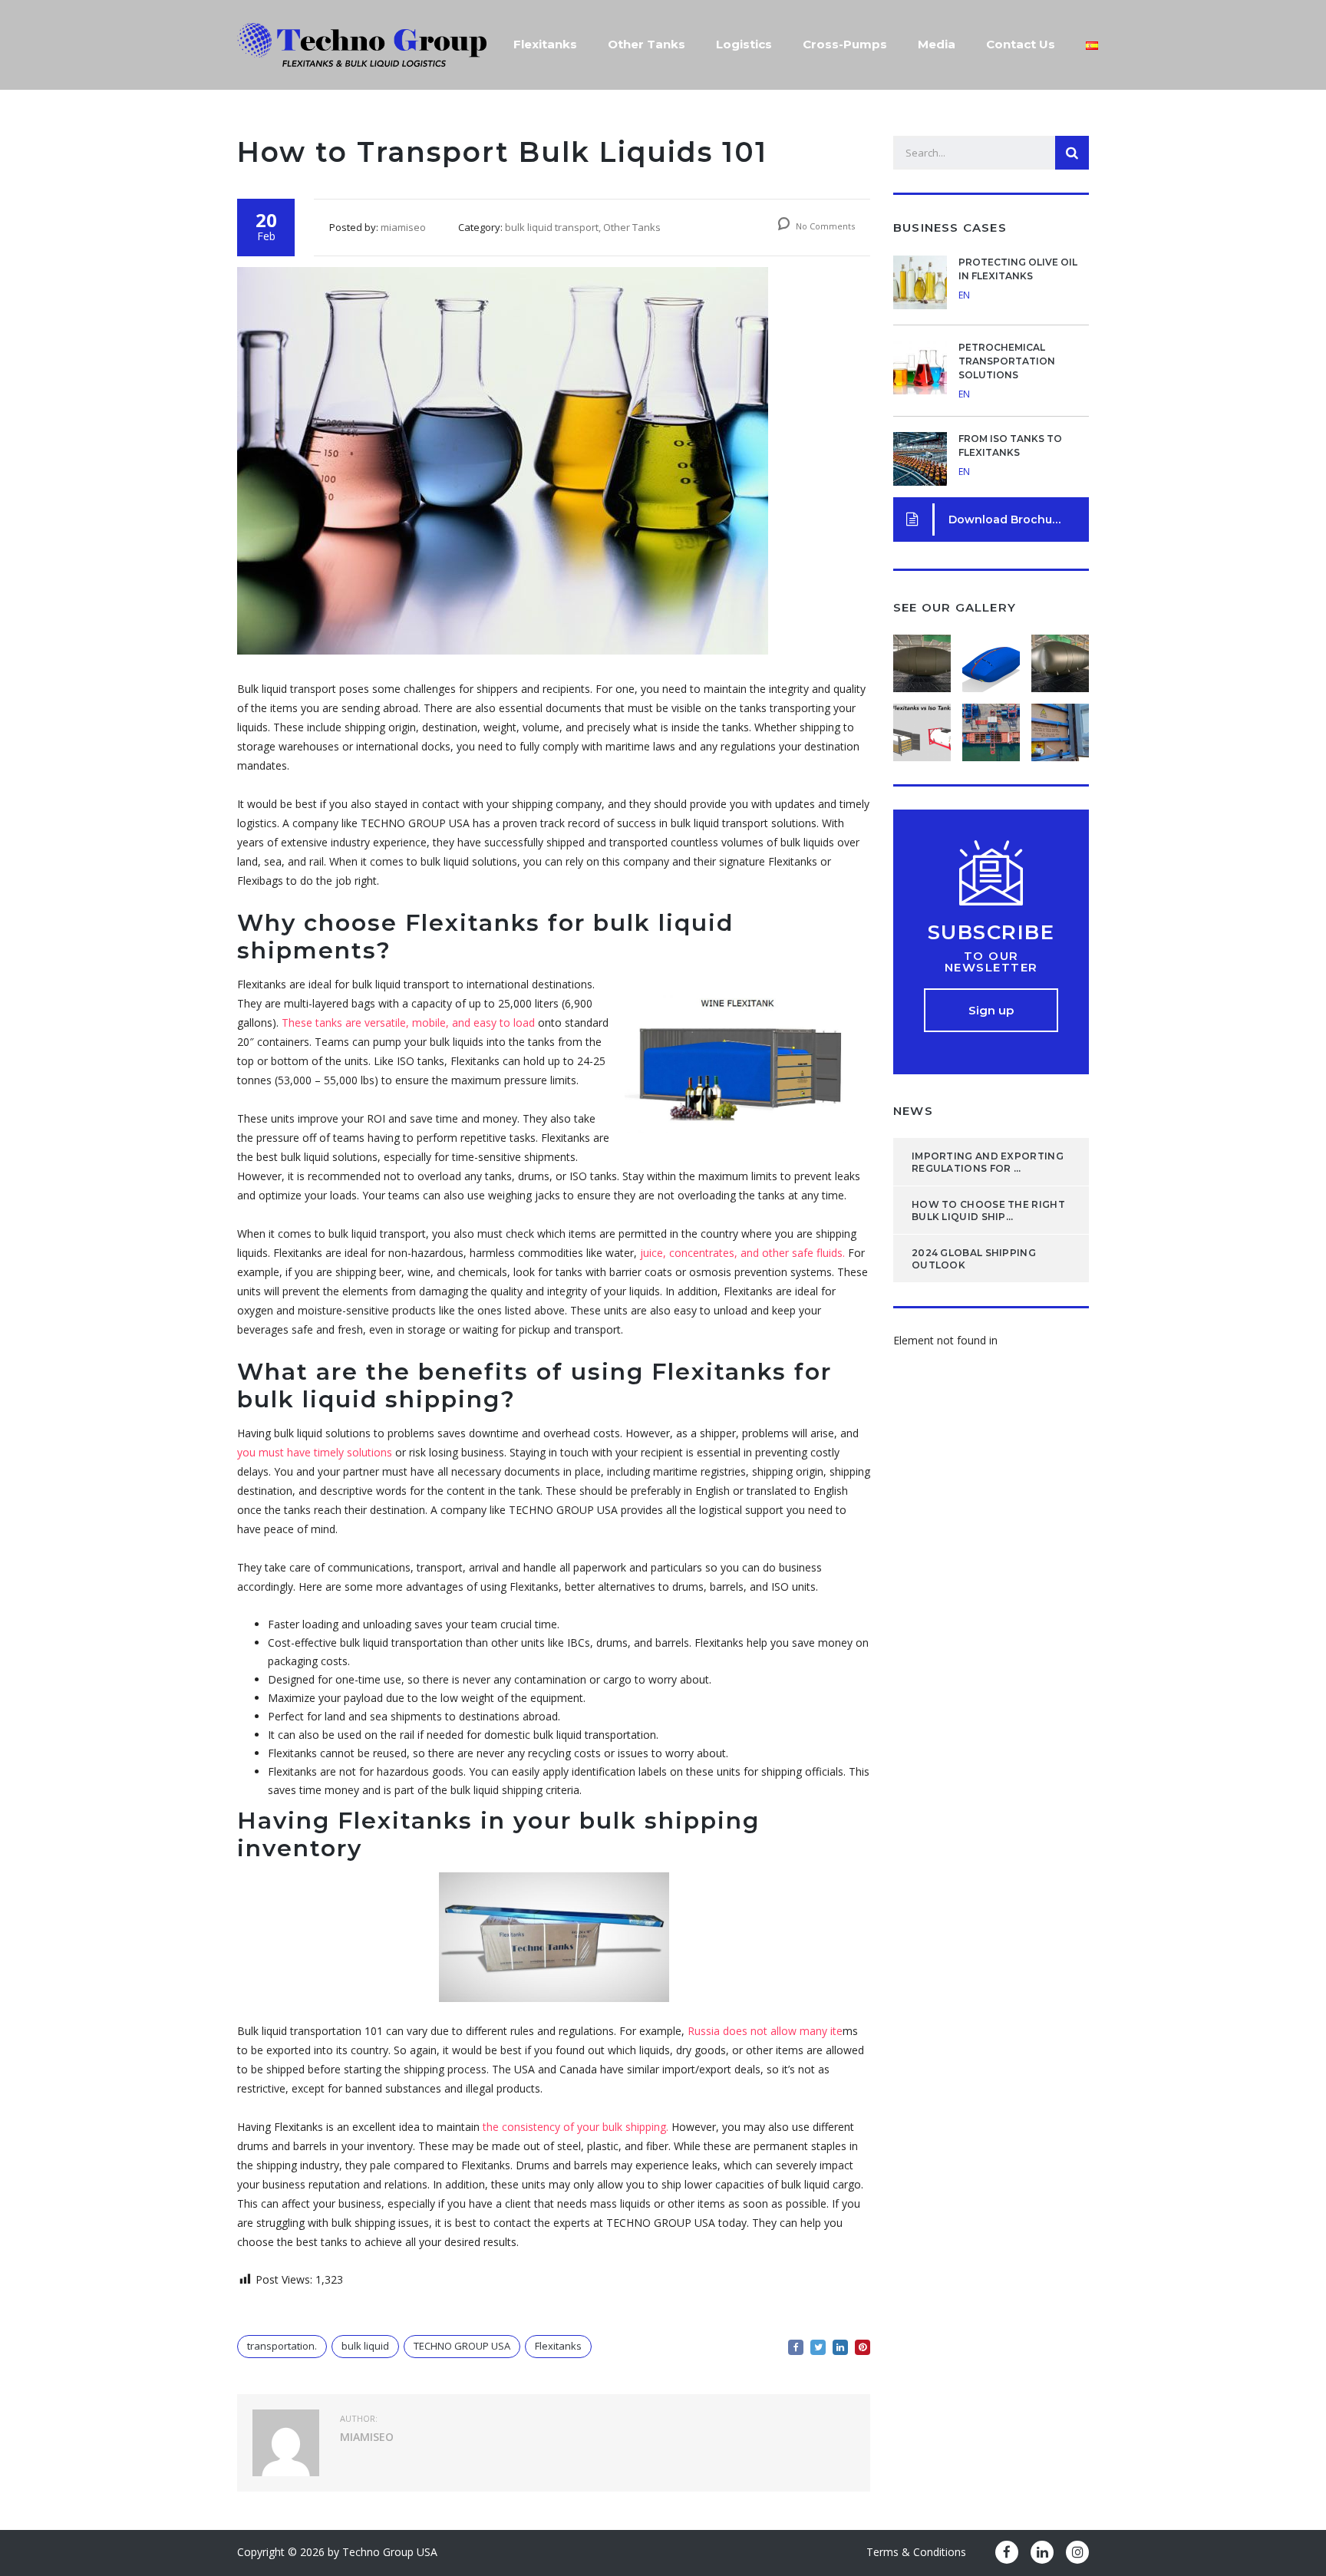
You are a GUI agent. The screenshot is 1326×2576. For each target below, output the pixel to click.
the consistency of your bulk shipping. (576, 2127)
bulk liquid (365, 2346)
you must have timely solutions (316, 1452)
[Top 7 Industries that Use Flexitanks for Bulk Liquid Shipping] (991, 727)
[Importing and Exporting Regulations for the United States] (922, 658)
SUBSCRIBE (991, 932)
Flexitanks (545, 44)
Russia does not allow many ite (765, 2031)
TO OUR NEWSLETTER (991, 961)
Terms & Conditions (916, 2552)
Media (937, 44)
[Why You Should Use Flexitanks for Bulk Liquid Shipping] (1060, 727)
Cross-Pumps (845, 44)
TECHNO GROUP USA (462, 2346)
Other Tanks (647, 44)
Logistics (744, 44)
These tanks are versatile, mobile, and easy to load (408, 1022)
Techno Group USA (390, 2552)
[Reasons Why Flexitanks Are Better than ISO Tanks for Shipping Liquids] (922, 727)
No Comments (824, 226)
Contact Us (1021, 44)
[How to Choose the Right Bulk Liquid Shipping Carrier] (991, 658)
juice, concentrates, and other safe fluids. (742, 1253)
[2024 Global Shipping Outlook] (1060, 658)
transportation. (282, 2346)
